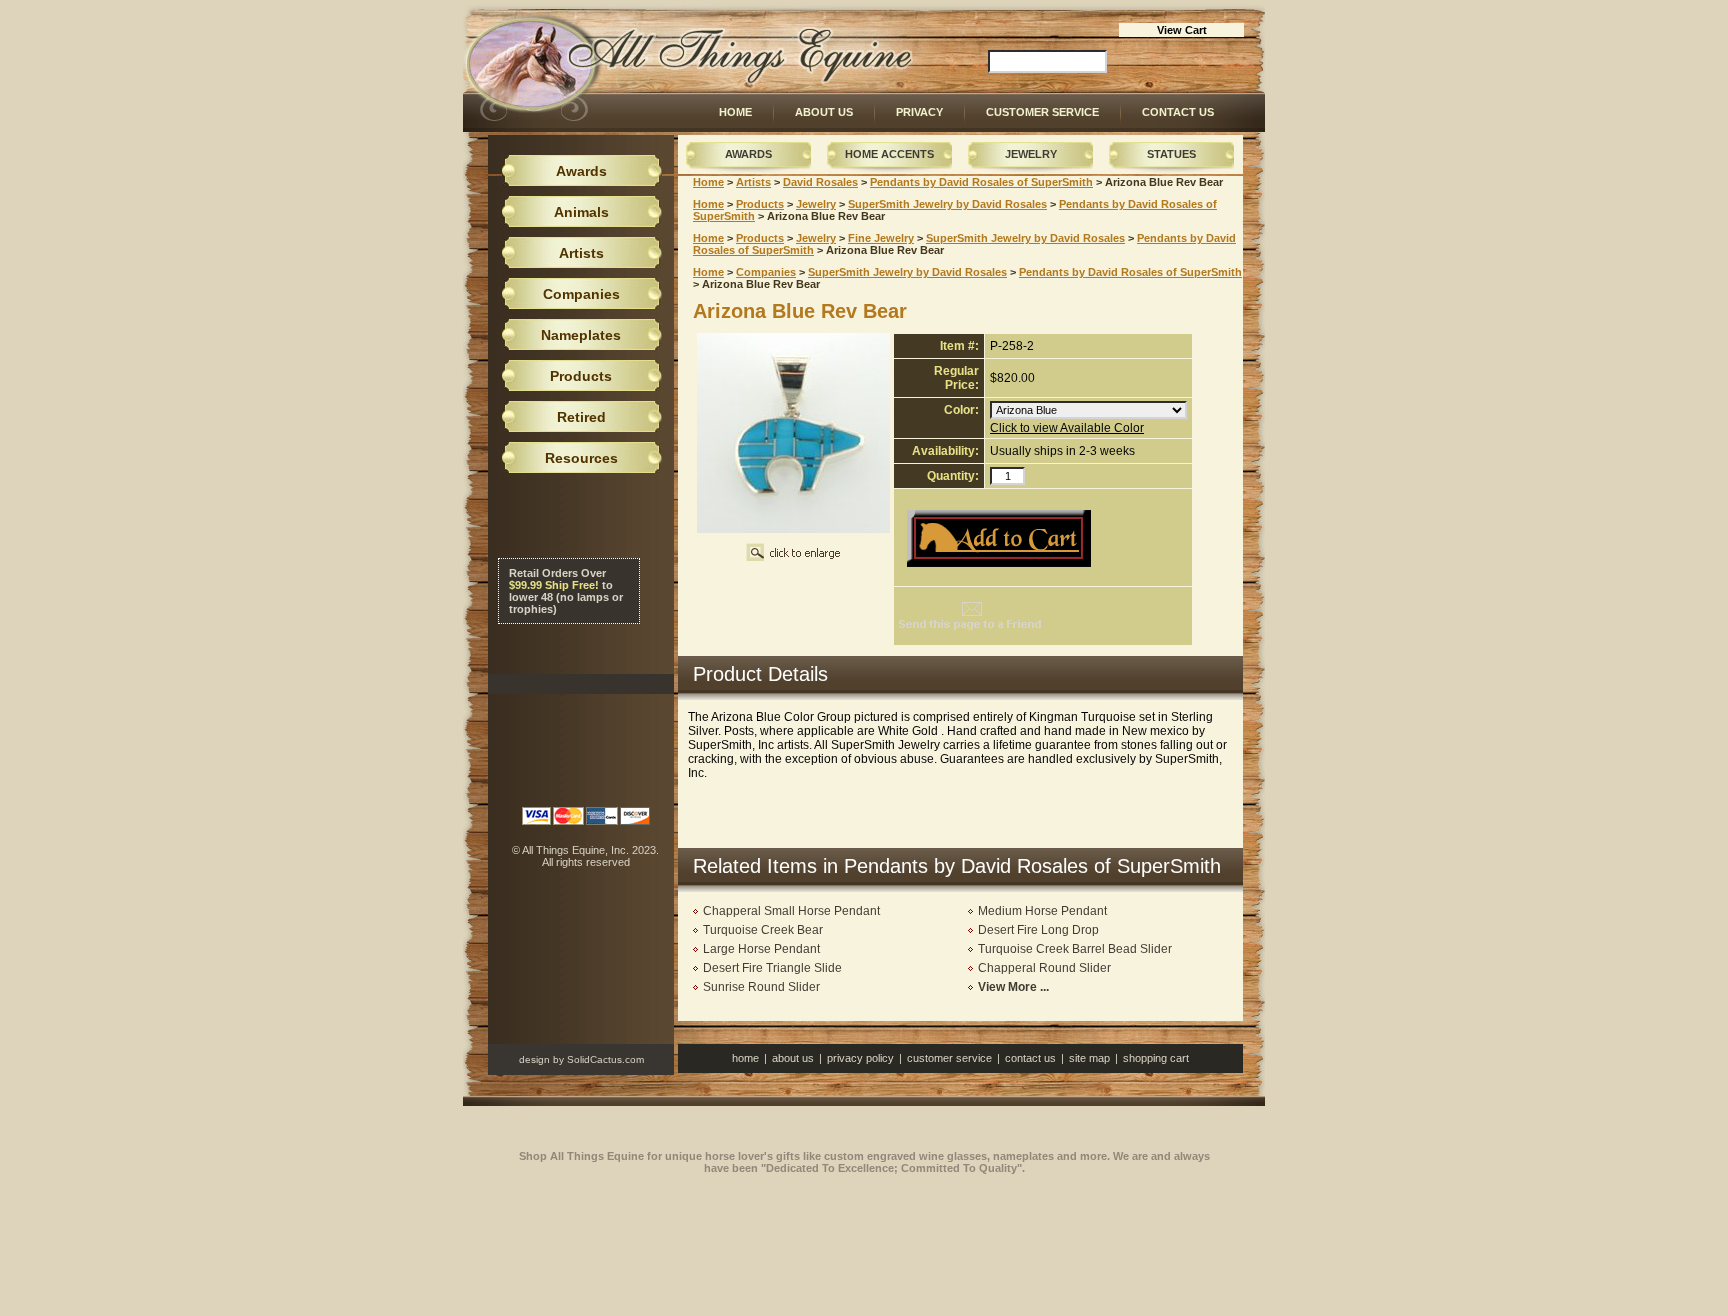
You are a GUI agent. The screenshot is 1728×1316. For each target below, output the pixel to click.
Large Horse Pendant (761, 949)
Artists (753, 182)
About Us (824, 112)
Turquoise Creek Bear (763, 930)
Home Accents (889, 154)
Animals (581, 212)
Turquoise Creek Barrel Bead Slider (1075, 949)
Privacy (919, 112)
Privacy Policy (860, 1058)
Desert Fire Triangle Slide (772, 968)
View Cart (1182, 30)
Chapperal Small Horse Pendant (791, 911)
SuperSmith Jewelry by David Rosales (947, 204)
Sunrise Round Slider (761, 987)
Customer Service (1042, 112)
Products (760, 204)
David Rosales (820, 182)
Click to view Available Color (1067, 428)
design (534, 1059)
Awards (748, 154)
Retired (581, 417)
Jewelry (1031, 154)
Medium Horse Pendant (1042, 911)
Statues (1171, 154)
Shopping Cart (1156, 1058)
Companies (766, 272)
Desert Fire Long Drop (1038, 930)
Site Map (1089, 1058)
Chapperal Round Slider (1044, 968)
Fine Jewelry (881, 238)
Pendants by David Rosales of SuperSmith (981, 182)
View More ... (1013, 987)
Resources (581, 458)
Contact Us (1178, 112)
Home (735, 112)
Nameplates (581, 335)
